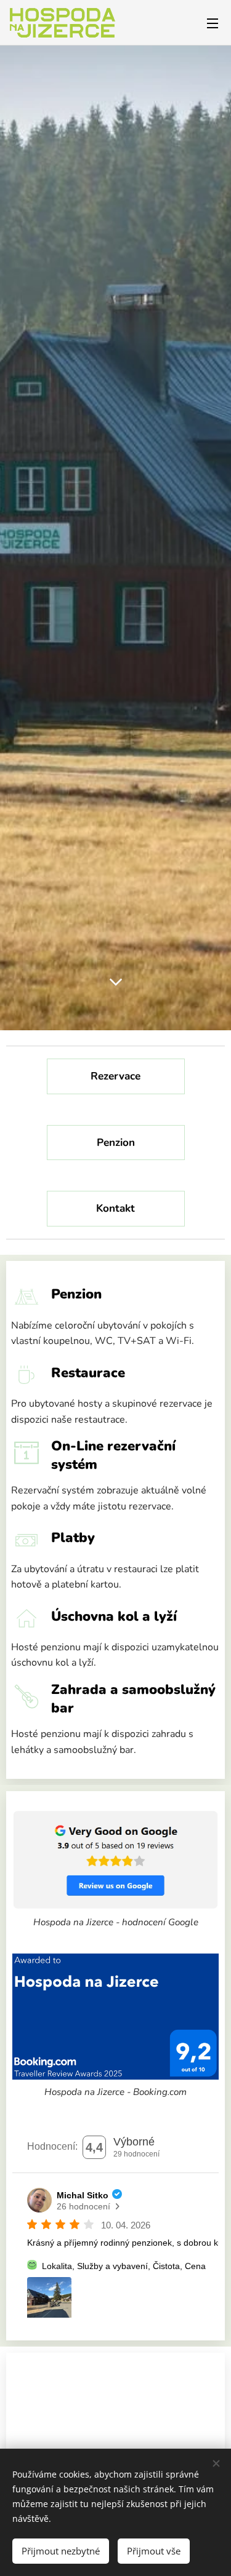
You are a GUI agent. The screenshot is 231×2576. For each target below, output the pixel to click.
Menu (213, 23)
